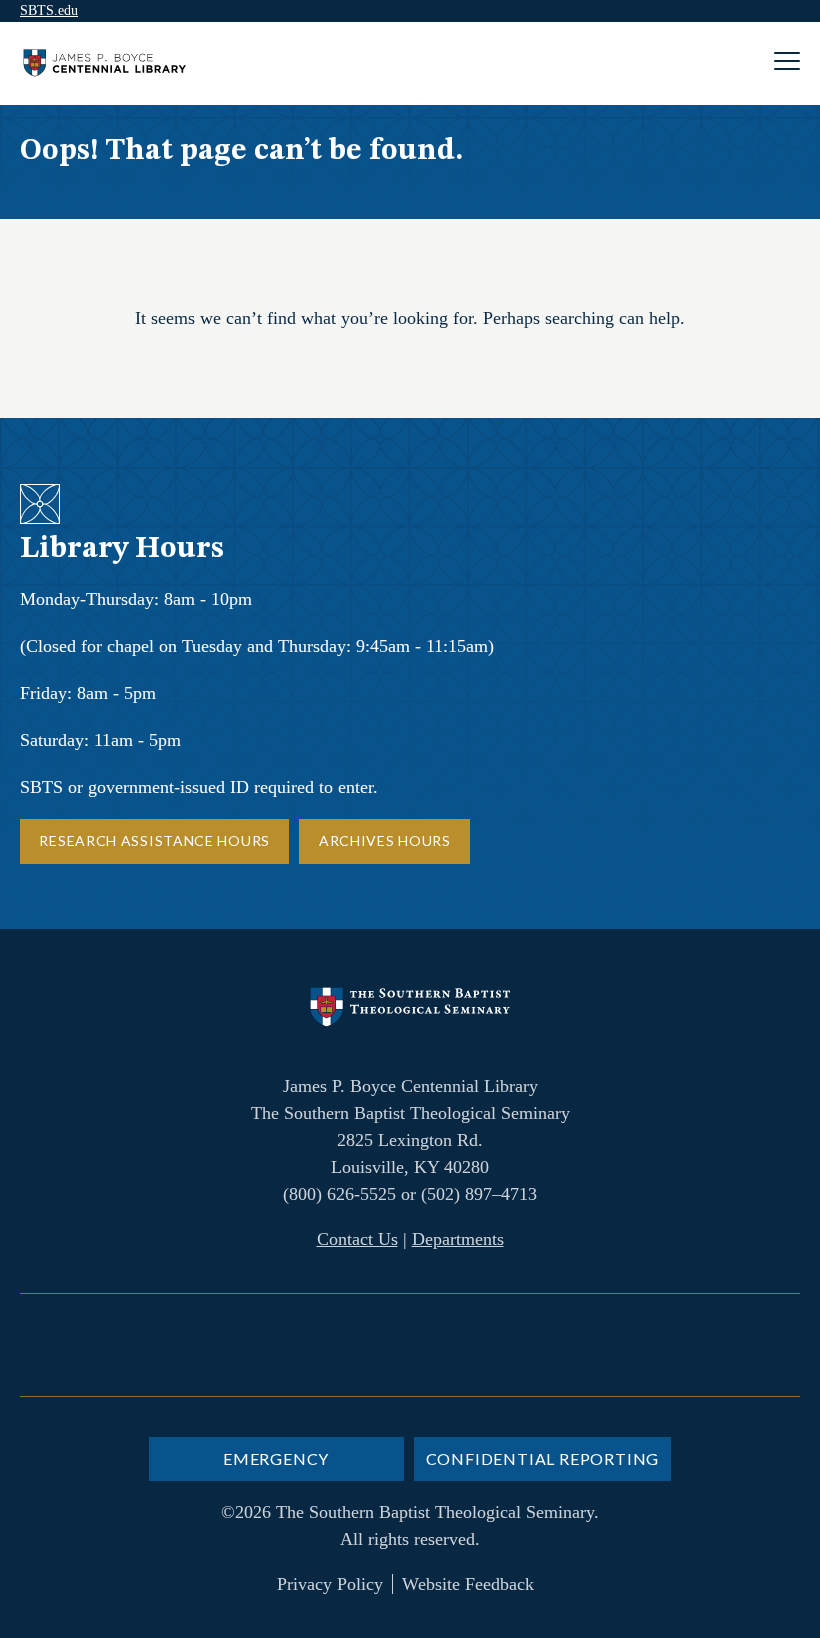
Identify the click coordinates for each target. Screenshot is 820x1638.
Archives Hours (385, 840)
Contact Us (357, 1239)
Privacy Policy (330, 1584)
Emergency (276, 1458)
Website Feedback (468, 1584)
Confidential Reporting (543, 1458)
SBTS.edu (49, 10)
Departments (458, 1239)
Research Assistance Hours (154, 840)
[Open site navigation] (787, 63)
